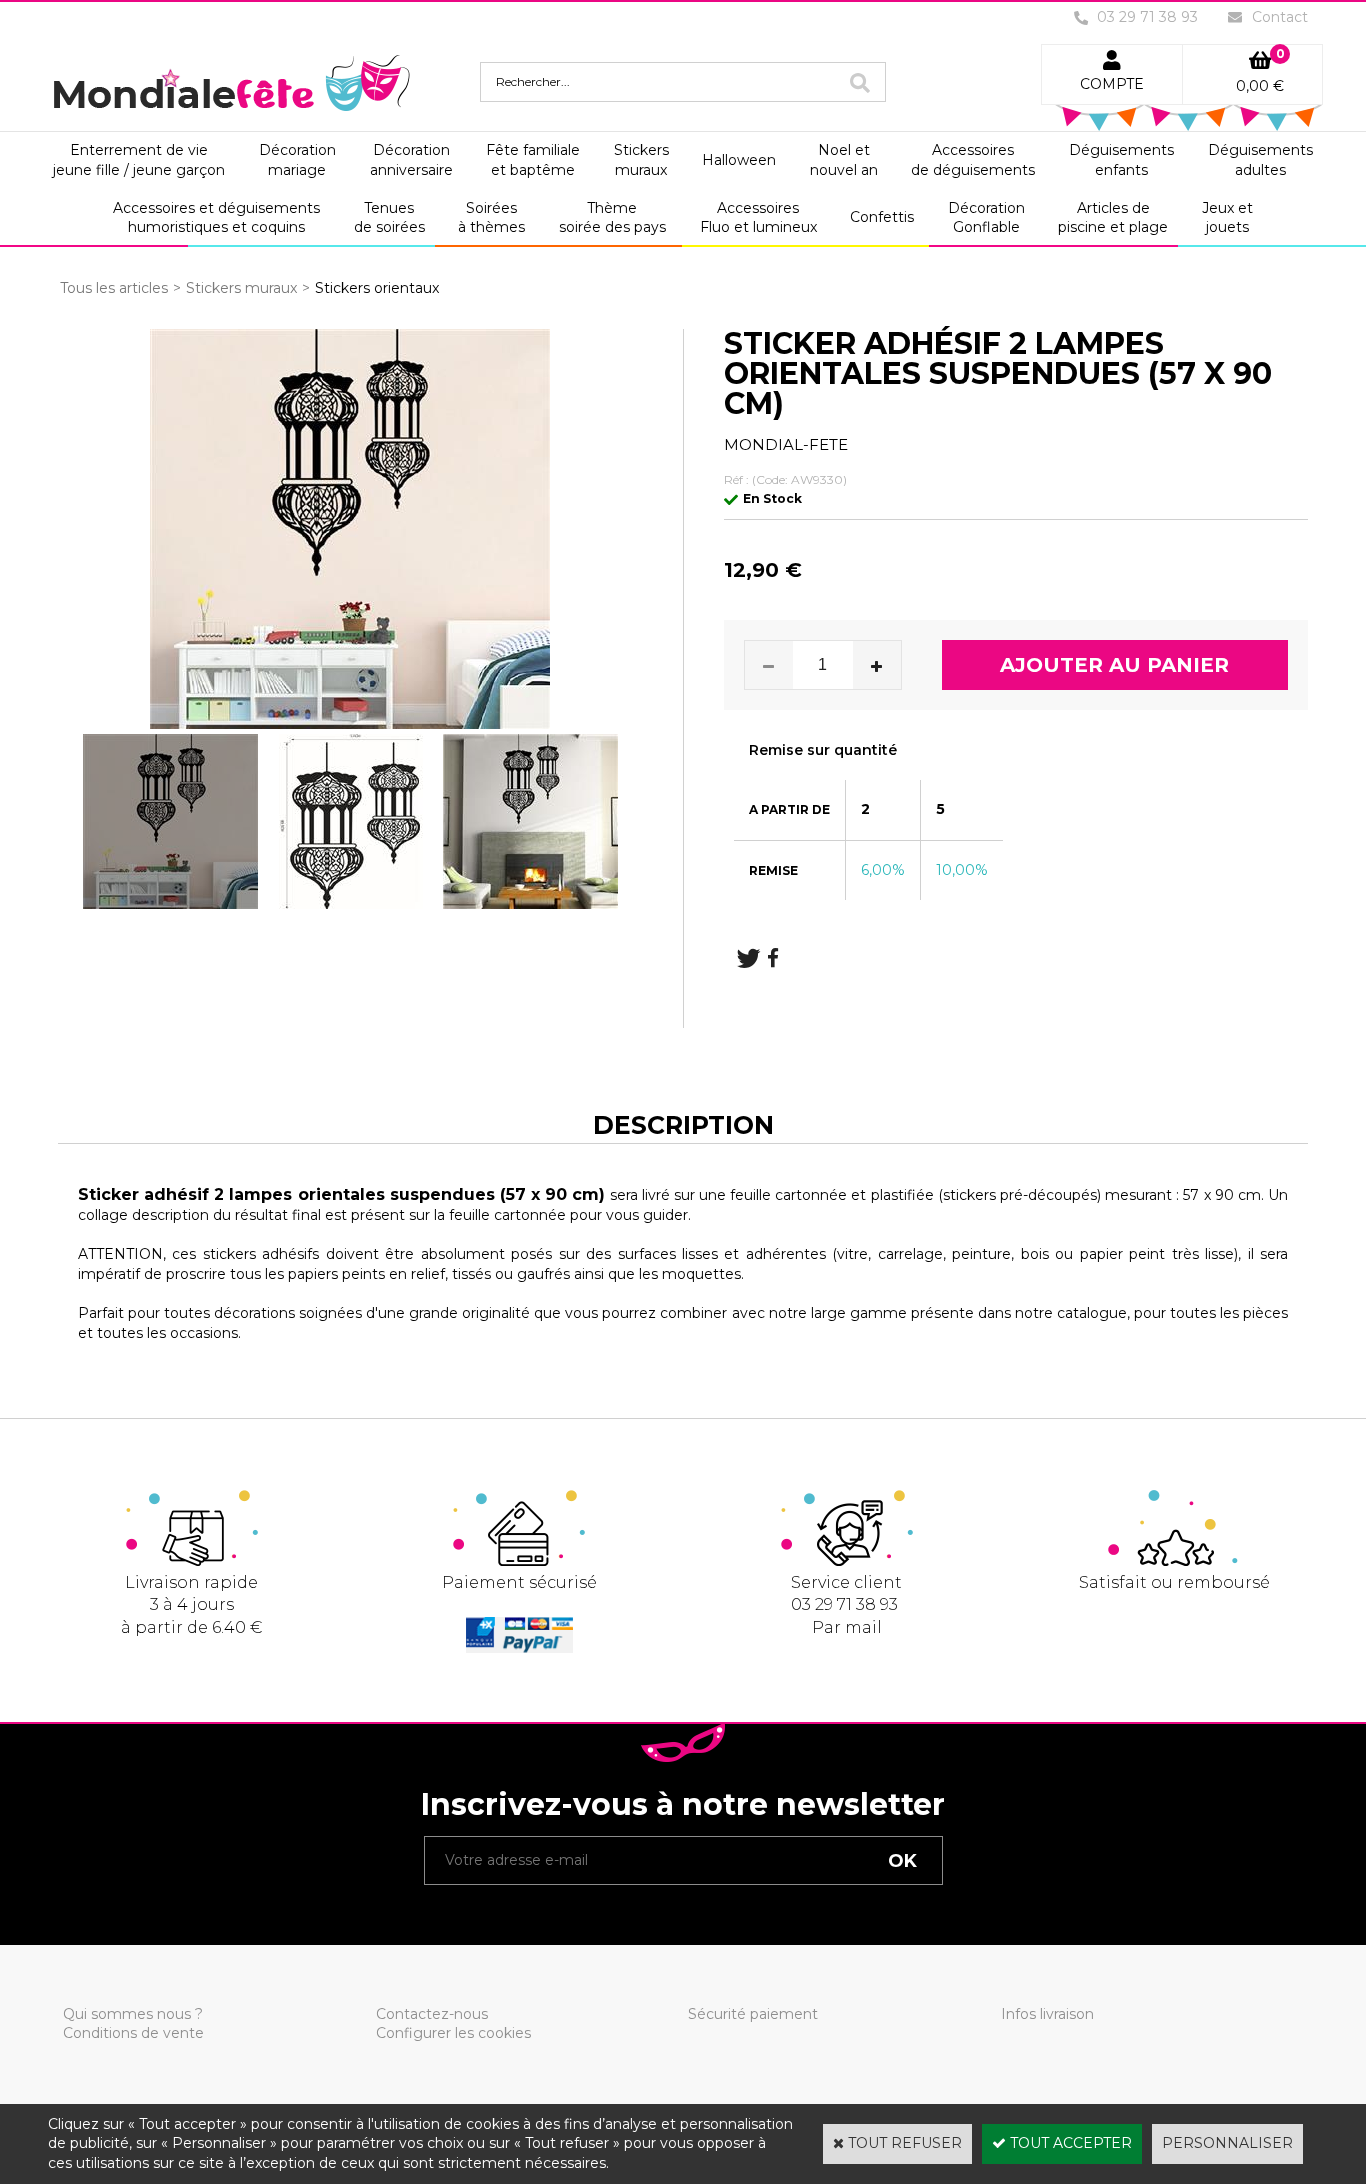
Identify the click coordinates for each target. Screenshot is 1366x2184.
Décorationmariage (297, 160)
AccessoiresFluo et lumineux (758, 218)
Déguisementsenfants (1121, 160)
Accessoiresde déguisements (973, 160)
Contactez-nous (432, 2014)
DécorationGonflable (986, 218)
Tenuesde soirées (389, 218)
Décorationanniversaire (411, 160)
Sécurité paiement (753, 2014)
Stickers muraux (241, 288)
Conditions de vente (133, 2033)
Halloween (739, 160)
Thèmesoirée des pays (612, 218)
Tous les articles (114, 288)
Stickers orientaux (377, 288)
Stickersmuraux (641, 160)
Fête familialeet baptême (533, 160)
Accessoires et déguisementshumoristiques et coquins (216, 218)
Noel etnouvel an (844, 160)
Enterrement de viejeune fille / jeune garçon (139, 160)
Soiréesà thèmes (491, 218)
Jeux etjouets (1227, 218)
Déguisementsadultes (1260, 160)
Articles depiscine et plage (1113, 218)
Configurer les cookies (453, 2033)
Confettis (882, 217)
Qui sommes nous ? (133, 2014)
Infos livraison (1047, 2014)
